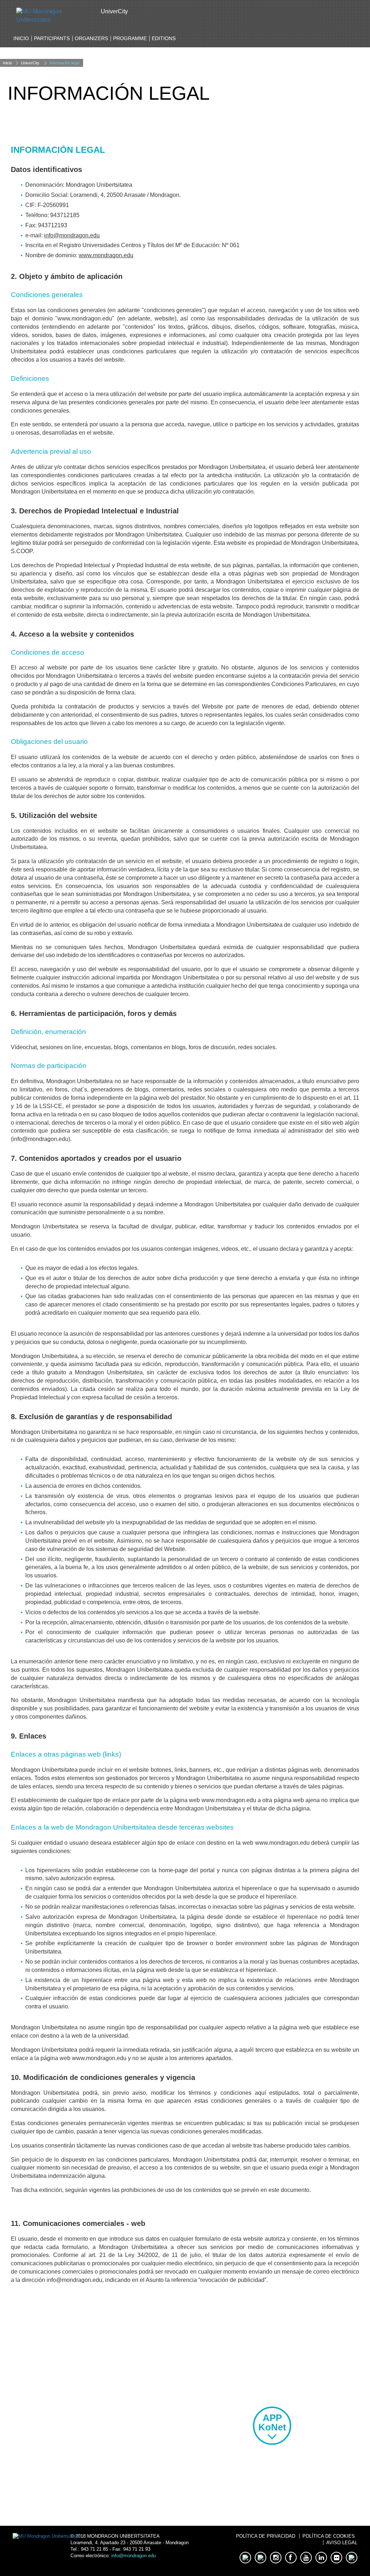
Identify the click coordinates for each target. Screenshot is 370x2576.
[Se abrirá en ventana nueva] (53, 15)
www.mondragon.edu (106, 255)
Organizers (91, 38)
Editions (164, 38)
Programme (130, 38)
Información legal (64, 63)
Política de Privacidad (266, 2536)
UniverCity (30, 63)
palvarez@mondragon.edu (98, 2426)
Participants (52, 38)
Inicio (21, 38)
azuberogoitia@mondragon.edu (98, 2381)
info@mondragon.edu (72, 235)
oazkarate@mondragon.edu (98, 2448)
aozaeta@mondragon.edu (98, 2404)
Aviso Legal (342, 2543)
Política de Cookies (329, 2536)
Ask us (98, 2496)
